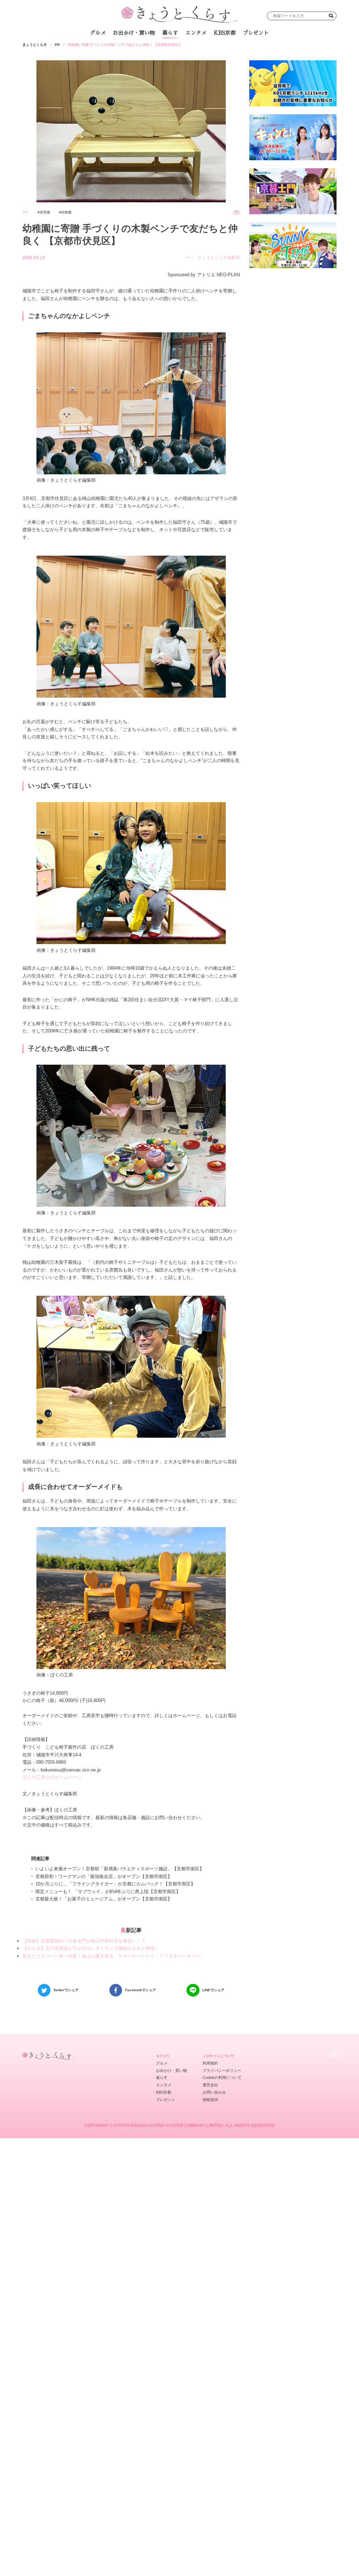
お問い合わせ (214, 2092)
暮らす (170, 33)
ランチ (111, 49)
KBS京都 (225, 33)
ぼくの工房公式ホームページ (52, 1777)
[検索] (331, 16)
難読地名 (206, 49)
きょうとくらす (35, 45)
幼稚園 (66, 212)
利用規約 (210, 2063)
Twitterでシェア (66, 1990)
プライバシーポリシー (222, 2070)
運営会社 (210, 2085)
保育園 (45, 212)
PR (57, 45)
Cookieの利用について (222, 2077)
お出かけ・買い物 (134, 33)
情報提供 (210, 2100)
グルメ (98, 33)
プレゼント (256, 33)
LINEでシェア (213, 1990)
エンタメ (196, 33)
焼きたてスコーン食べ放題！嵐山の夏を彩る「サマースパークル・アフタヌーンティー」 (114, 1956)
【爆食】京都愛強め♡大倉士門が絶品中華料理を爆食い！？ (84, 1941)
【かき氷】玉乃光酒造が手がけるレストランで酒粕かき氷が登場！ (91, 1948)
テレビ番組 (235, 49)
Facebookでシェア (141, 1990)
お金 (183, 49)
